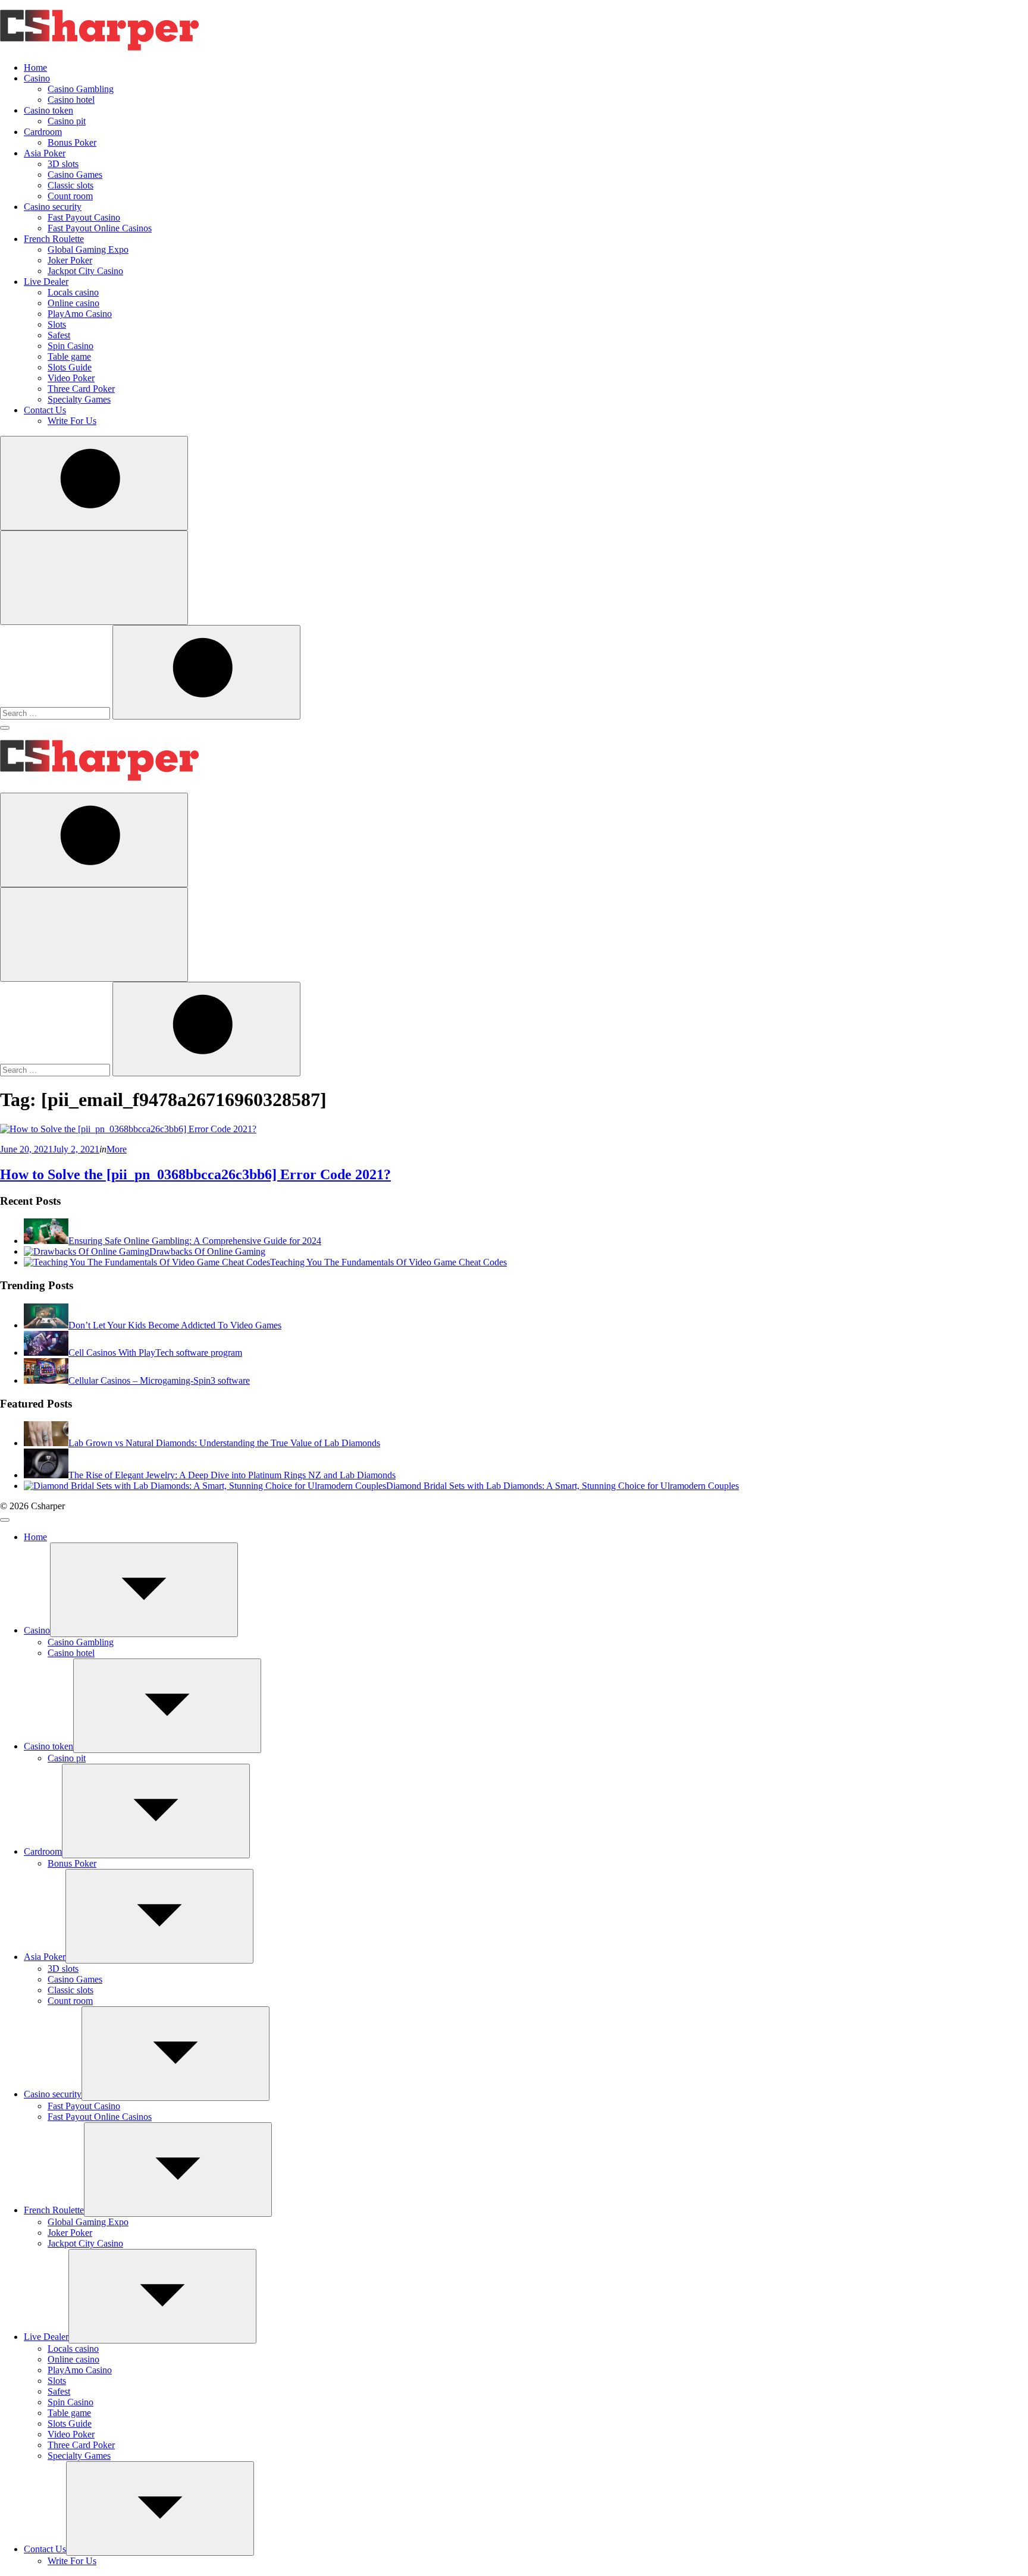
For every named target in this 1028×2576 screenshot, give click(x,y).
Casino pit (67, 121)
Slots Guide (70, 367)
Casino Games (75, 175)
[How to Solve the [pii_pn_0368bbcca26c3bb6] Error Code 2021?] (128, 1129)
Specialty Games (79, 399)
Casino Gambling (81, 89)
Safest (59, 335)
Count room (70, 196)
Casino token (48, 110)
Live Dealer (46, 282)
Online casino (73, 303)
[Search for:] (56, 713)
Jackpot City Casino (85, 271)
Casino (37, 78)
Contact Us (45, 410)
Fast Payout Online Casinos (100, 228)
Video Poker (71, 378)
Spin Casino (70, 346)
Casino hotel (71, 100)
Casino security (53, 207)
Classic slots (70, 185)
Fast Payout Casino (84, 217)
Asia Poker (45, 153)
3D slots (63, 164)
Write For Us (72, 421)
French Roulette (54, 239)
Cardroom (43, 132)
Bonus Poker (72, 142)
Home (35, 67)
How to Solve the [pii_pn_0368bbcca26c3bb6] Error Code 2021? (195, 1174)
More (117, 1149)
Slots (57, 324)
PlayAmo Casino (80, 314)
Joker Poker (70, 260)
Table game (69, 356)
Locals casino (73, 292)
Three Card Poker (81, 389)
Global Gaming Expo (88, 249)
